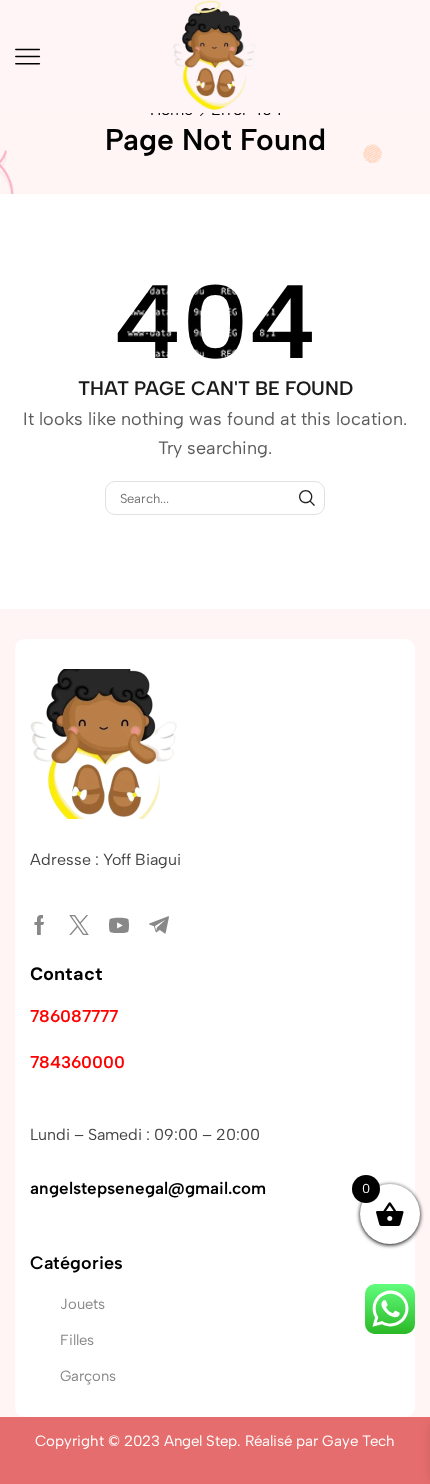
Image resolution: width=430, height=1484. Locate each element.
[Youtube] (119, 925)
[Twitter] (79, 925)
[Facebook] (39, 925)
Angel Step (200, 1441)
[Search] (307, 498)
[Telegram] (159, 925)
